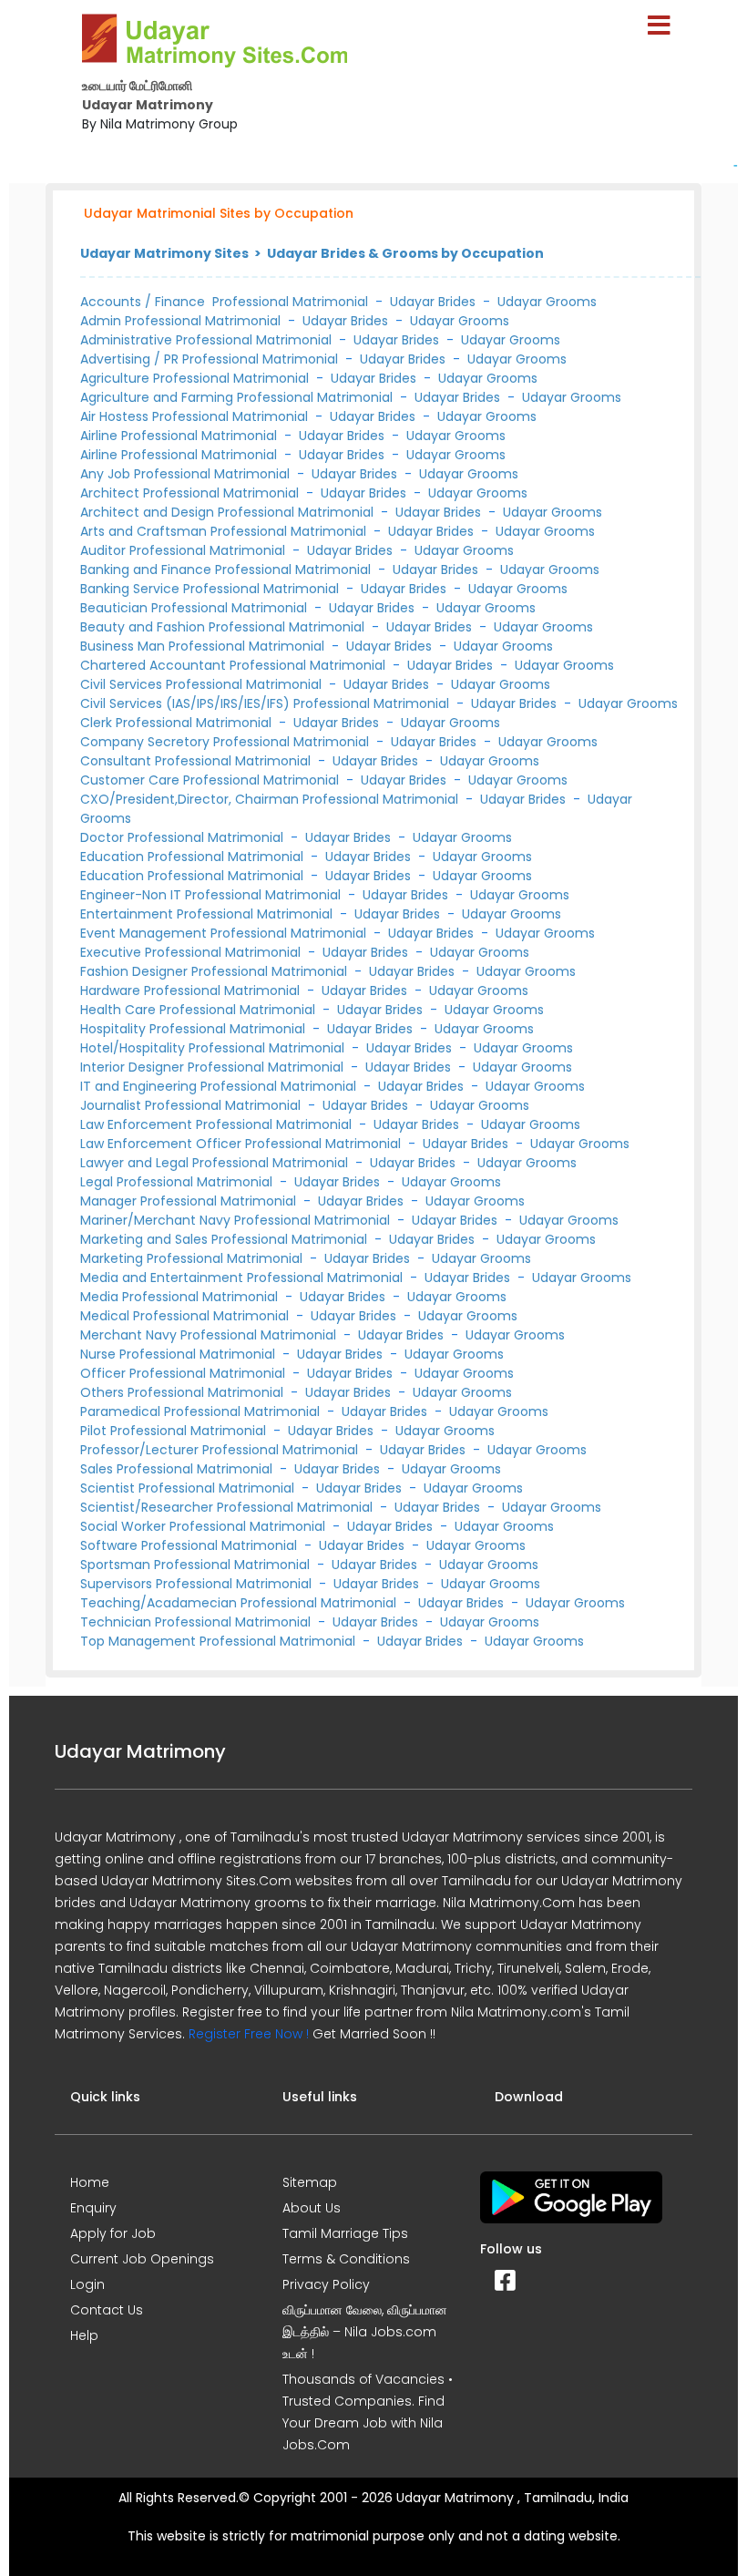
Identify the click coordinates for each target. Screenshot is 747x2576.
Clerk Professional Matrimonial (178, 723)
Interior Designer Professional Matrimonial (214, 1067)
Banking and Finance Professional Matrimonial (227, 570)
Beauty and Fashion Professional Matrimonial (224, 627)
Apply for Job (113, 2233)
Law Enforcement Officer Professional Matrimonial (242, 1144)
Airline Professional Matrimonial (180, 436)
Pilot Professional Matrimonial (175, 1431)
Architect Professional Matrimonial (191, 493)
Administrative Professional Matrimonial (208, 340)
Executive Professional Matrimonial (192, 952)
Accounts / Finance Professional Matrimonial (224, 302)
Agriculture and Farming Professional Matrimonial (238, 397)
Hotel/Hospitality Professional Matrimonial (214, 1048)
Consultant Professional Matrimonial (197, 761)
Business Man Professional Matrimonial (204, 646)
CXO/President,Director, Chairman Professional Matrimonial (271, 799)
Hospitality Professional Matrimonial (194, 1029)
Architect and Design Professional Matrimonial (229, 512)
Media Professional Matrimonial (181, 1297)
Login (87, 2284)
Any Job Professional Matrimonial (187, 474)
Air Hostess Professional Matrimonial (196, 416)
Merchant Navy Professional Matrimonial (210, 1335)
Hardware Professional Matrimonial (192, 990)
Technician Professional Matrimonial (197, 1622)
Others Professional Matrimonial (184, 1392)
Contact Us (107, 2310)
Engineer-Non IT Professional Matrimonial (212, 895)
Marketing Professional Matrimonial (193, 1258)
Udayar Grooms (547, 302)
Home (90, 2182)
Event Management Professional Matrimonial (225, 933)
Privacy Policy (326, 2284)
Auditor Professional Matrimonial (184, 550)
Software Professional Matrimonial (190, 1545)
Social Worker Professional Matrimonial (205, 1526)
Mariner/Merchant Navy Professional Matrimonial (237, 1220)
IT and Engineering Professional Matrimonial (220, 1086)
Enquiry (93, 2208)
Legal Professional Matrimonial (178, 1182)
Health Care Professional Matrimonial (200, 1010)
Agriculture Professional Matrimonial (196, 378)
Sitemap (310, 2182)
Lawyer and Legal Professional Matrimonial (216, 1163)
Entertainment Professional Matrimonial (208, 914)
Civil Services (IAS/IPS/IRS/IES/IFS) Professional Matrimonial (266, 703)
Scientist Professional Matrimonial (189, 1488)
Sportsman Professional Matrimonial (197, 1565)
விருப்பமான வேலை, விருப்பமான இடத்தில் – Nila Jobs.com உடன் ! (365, 2332)
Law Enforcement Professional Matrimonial (218, 1124)
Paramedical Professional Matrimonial (202, 1411)
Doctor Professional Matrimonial (184, 837)
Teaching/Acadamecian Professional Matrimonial (240, 1603)
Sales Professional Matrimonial (178, 1469)
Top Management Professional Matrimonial (220, 1641)
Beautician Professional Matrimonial (195, 608)
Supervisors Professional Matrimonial (198, 1584)
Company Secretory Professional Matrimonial (226, 742)
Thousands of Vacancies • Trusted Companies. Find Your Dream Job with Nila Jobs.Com (368, 2412)
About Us (312, 2208)
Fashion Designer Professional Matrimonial (215, 971)
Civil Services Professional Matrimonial (203, 684)
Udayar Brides (433, 302)
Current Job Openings (142, 2259)
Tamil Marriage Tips (345, 2233)
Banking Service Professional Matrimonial (211, 589)
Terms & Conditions (346, 2259)
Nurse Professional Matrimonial (179, 1354)
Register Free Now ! (249, 2034)
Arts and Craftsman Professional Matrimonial (225, 531)
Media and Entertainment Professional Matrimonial (243, 1278)
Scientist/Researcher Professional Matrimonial (228, 1507)
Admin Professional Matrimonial (180, 321)
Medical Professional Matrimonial (186, 1316)
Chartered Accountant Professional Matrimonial (235, 665)
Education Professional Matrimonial (194, 857)
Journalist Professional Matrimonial (192, 1105)
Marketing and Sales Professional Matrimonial (225, 1239)
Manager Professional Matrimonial (190, 1201)
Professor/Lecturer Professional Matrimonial (221, 1450)
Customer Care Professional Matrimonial (211, 780)
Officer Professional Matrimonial (184, 1373)
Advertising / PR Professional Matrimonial (211, 359)
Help (84, 2335)
